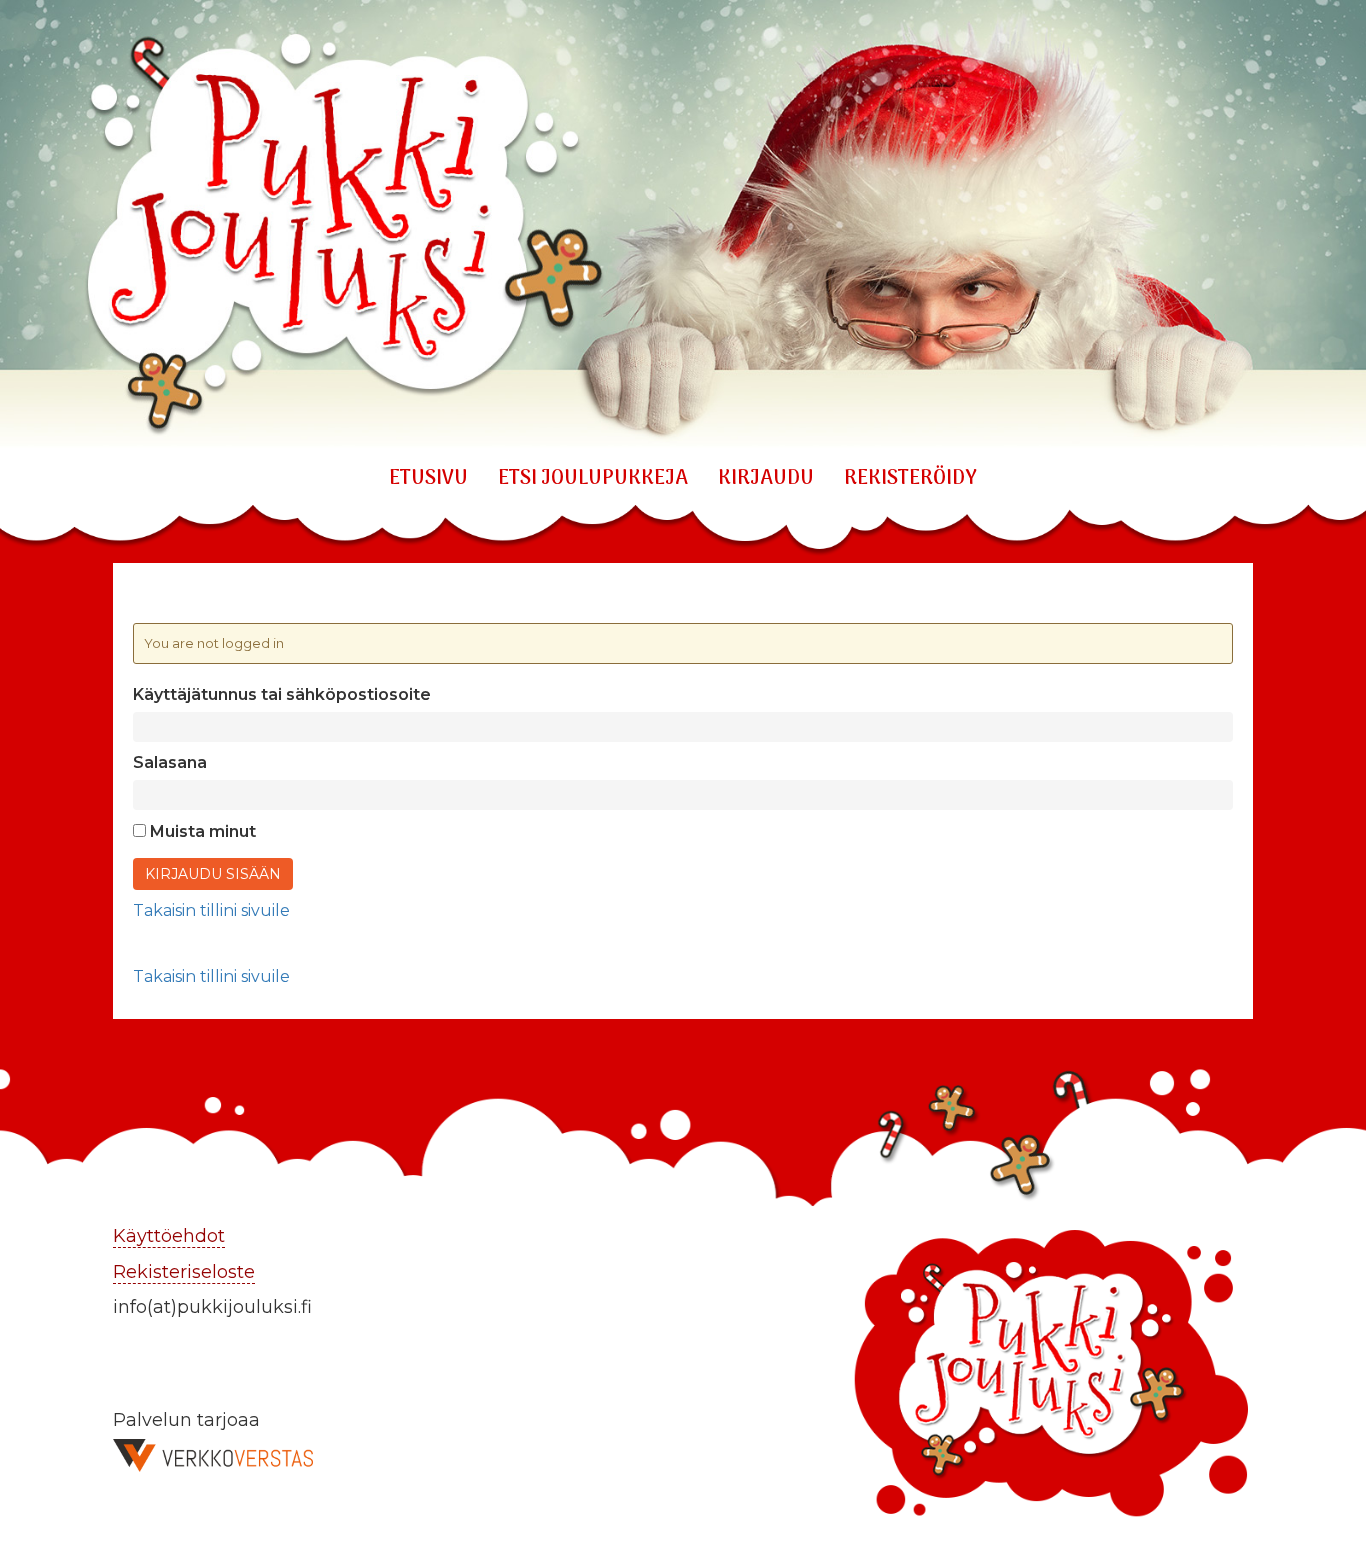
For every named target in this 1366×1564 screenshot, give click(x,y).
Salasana (170, 762)
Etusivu (428, 479)
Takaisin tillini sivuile (211, 910)
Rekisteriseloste (184, 1272)
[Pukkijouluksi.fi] (683, 225)
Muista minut (201, 831)
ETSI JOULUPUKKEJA (593, 479)
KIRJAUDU (766, 479)
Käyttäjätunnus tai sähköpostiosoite (282, 694)
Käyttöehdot (169, 1236)
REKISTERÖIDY (910, 479)
